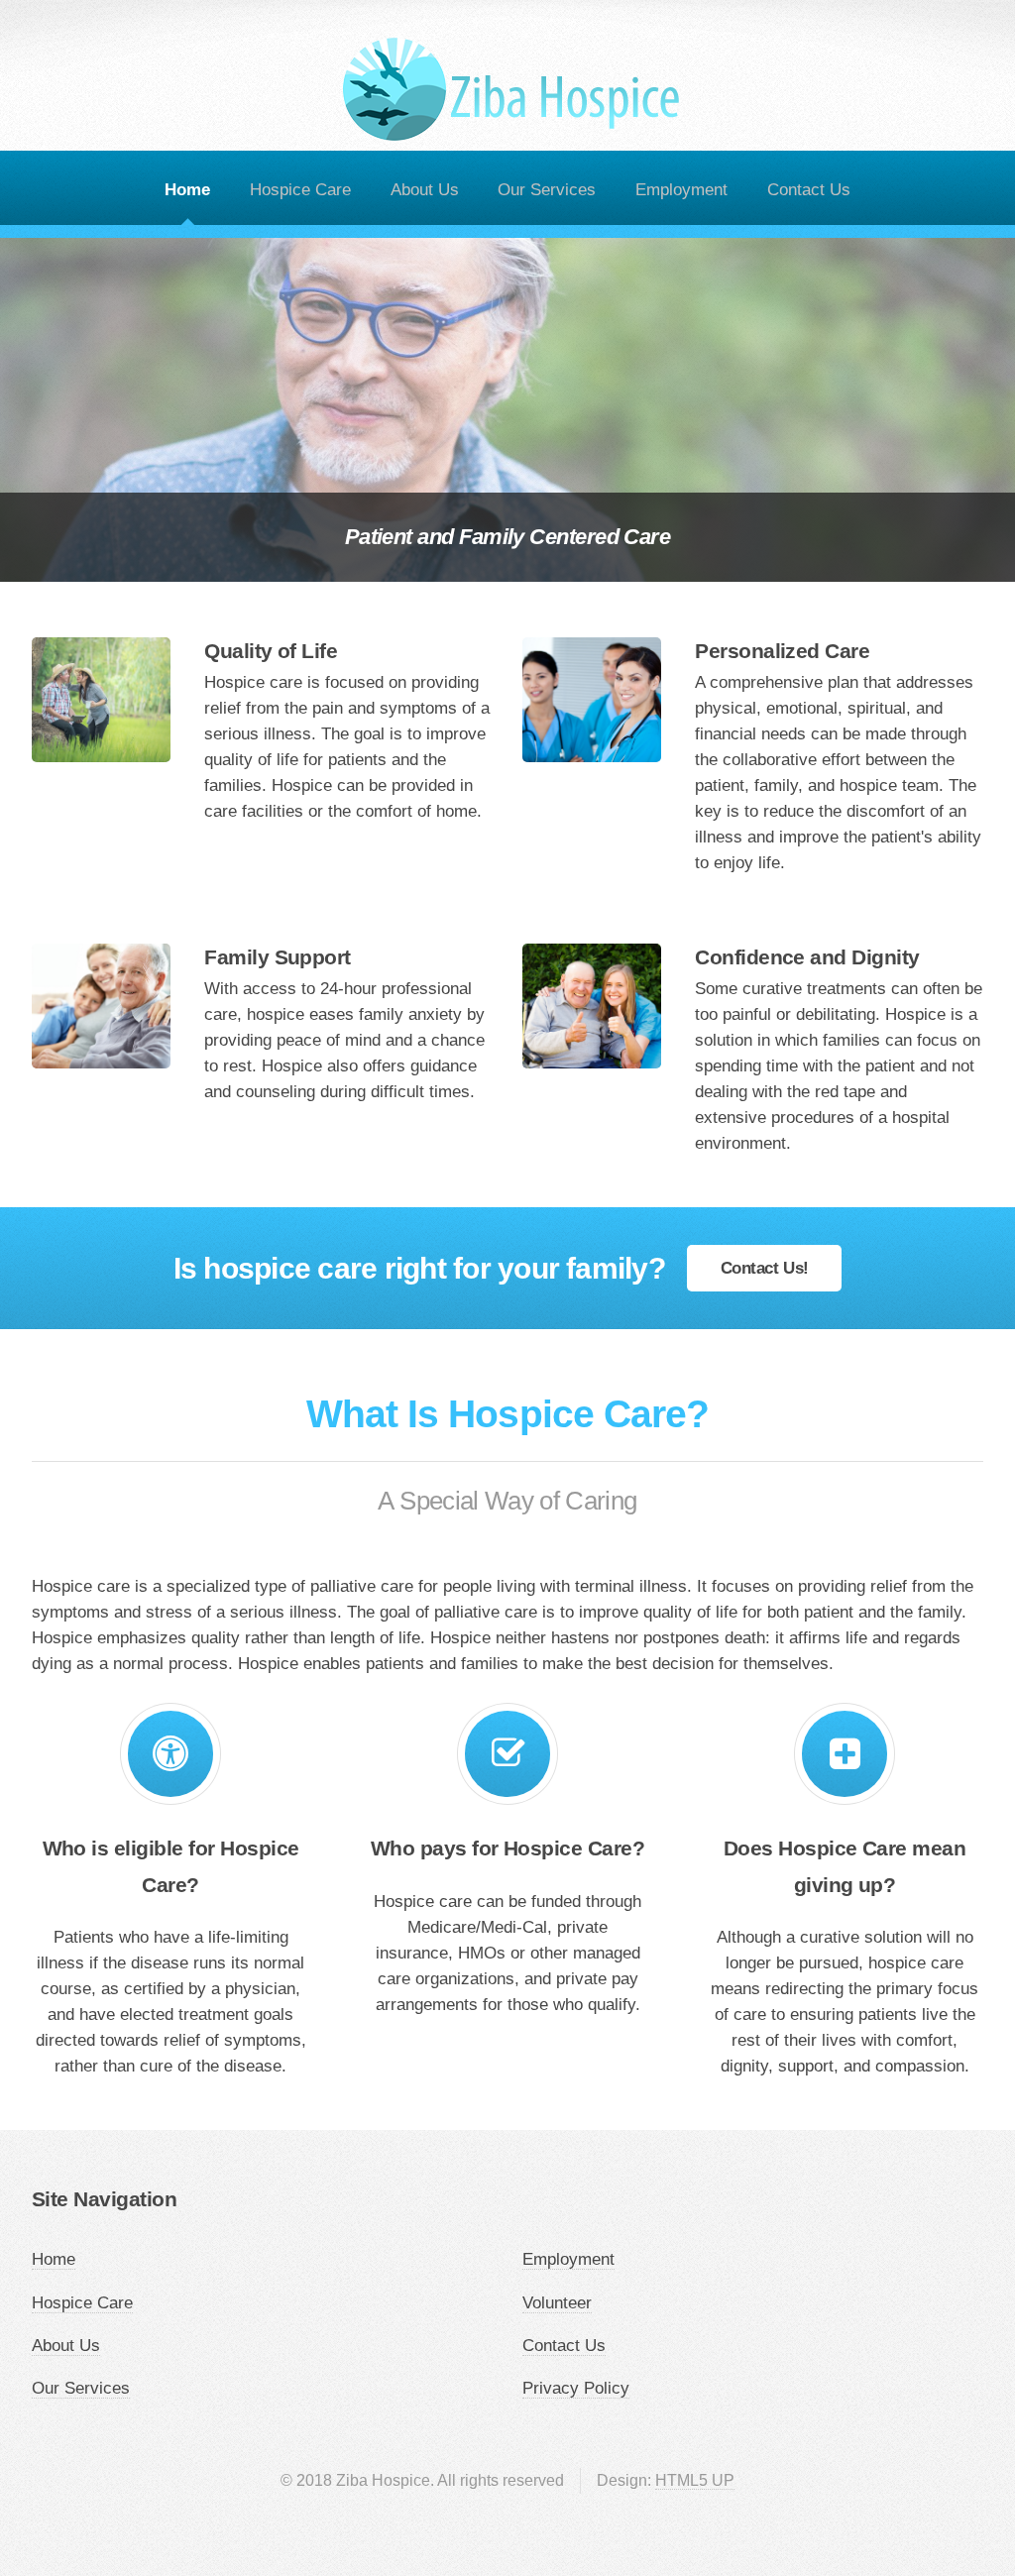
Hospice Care (300, 189)
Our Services (547, 189)
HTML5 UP (695, 2480)
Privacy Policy (576, 2388)
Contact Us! (765, 1268)
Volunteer (557, 2302)
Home (187, 189)
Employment (681, 189)
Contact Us (809, 189)
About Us (425, 189)
